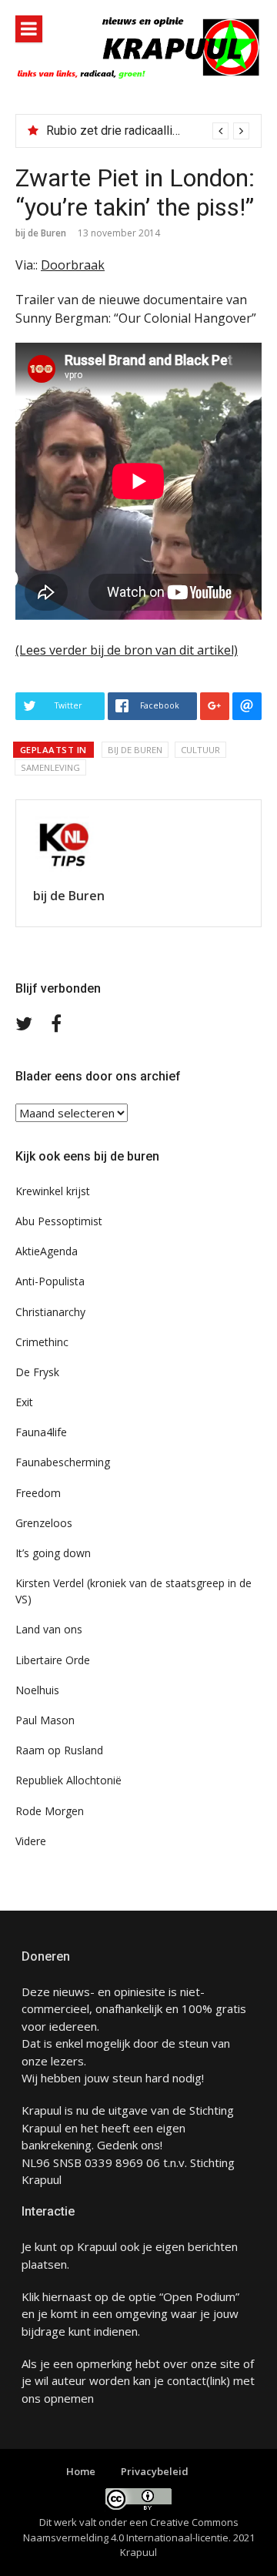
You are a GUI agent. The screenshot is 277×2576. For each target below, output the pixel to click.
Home (81, 2471)
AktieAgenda (47, 1251)
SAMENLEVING (50, 767)
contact (187, 2380)
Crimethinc (42, 1342)
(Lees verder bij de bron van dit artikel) (127, 650)
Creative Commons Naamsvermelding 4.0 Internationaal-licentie (131, 2530)
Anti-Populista (50, 1281)
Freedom (38, 1493)
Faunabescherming (63, 1462)
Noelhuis (37, 1690)
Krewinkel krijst (53, 1191)
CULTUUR (200, 750)
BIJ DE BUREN (135, 750)
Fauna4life (41, 1432)
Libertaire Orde (53, 1660)
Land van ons (49, 1629)
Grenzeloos (44, 1523)
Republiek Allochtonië (68, 1780)
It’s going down (53, 1553)
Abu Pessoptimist (59, 1221)
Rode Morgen (50, 1811)
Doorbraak (73, 265)
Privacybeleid (155, 2471)
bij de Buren (41, 233)
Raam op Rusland (59, 1750)
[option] (148, 131)
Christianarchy (50, 1312)
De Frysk (37, 1372)
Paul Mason (45, 1720)
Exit (24, 1402)
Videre (31, 1841)
